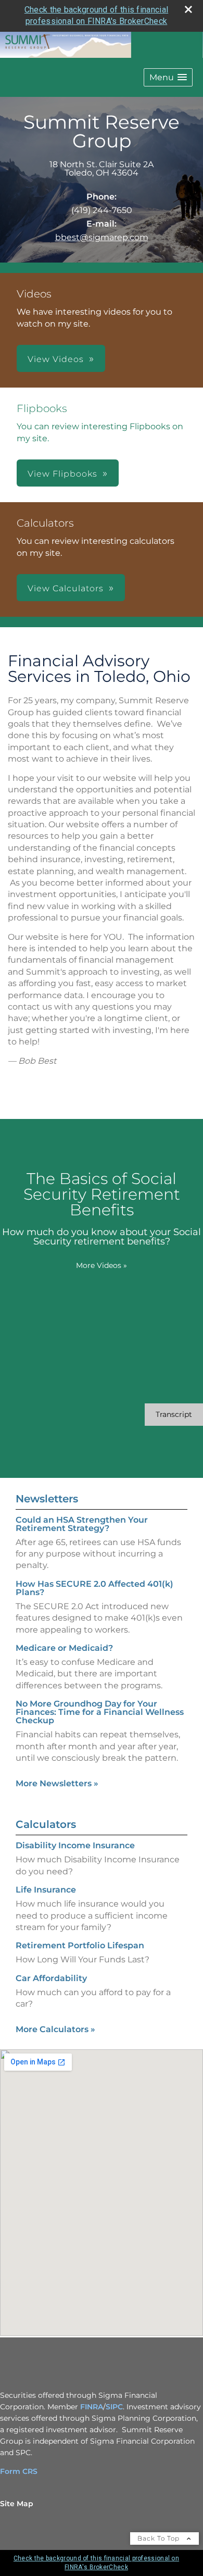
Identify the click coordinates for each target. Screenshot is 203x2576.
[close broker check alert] (188, 9)
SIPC (114, 2407)
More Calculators (55, 2029)
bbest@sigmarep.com (102, 237)
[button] (168, 77)
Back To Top (160, 2538)
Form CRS (19, 2471)
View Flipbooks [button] (62, 474)
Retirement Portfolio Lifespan (80, 1945)
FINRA (92, 2407)
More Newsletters (57, 1783)
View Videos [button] (56, 359)
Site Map (17, 2504)
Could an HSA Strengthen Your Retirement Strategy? (82, 1524)
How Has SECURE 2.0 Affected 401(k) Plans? (94, 1588)
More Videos (102, 1265)
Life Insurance (46, 1890)
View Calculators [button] (66, 588)
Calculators (46, 1824)
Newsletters (47, 1499)
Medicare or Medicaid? (64, 1648)
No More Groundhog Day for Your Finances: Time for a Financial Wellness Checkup (100, 1712)
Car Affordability (51, 1978)
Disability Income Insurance (75, 1845)
